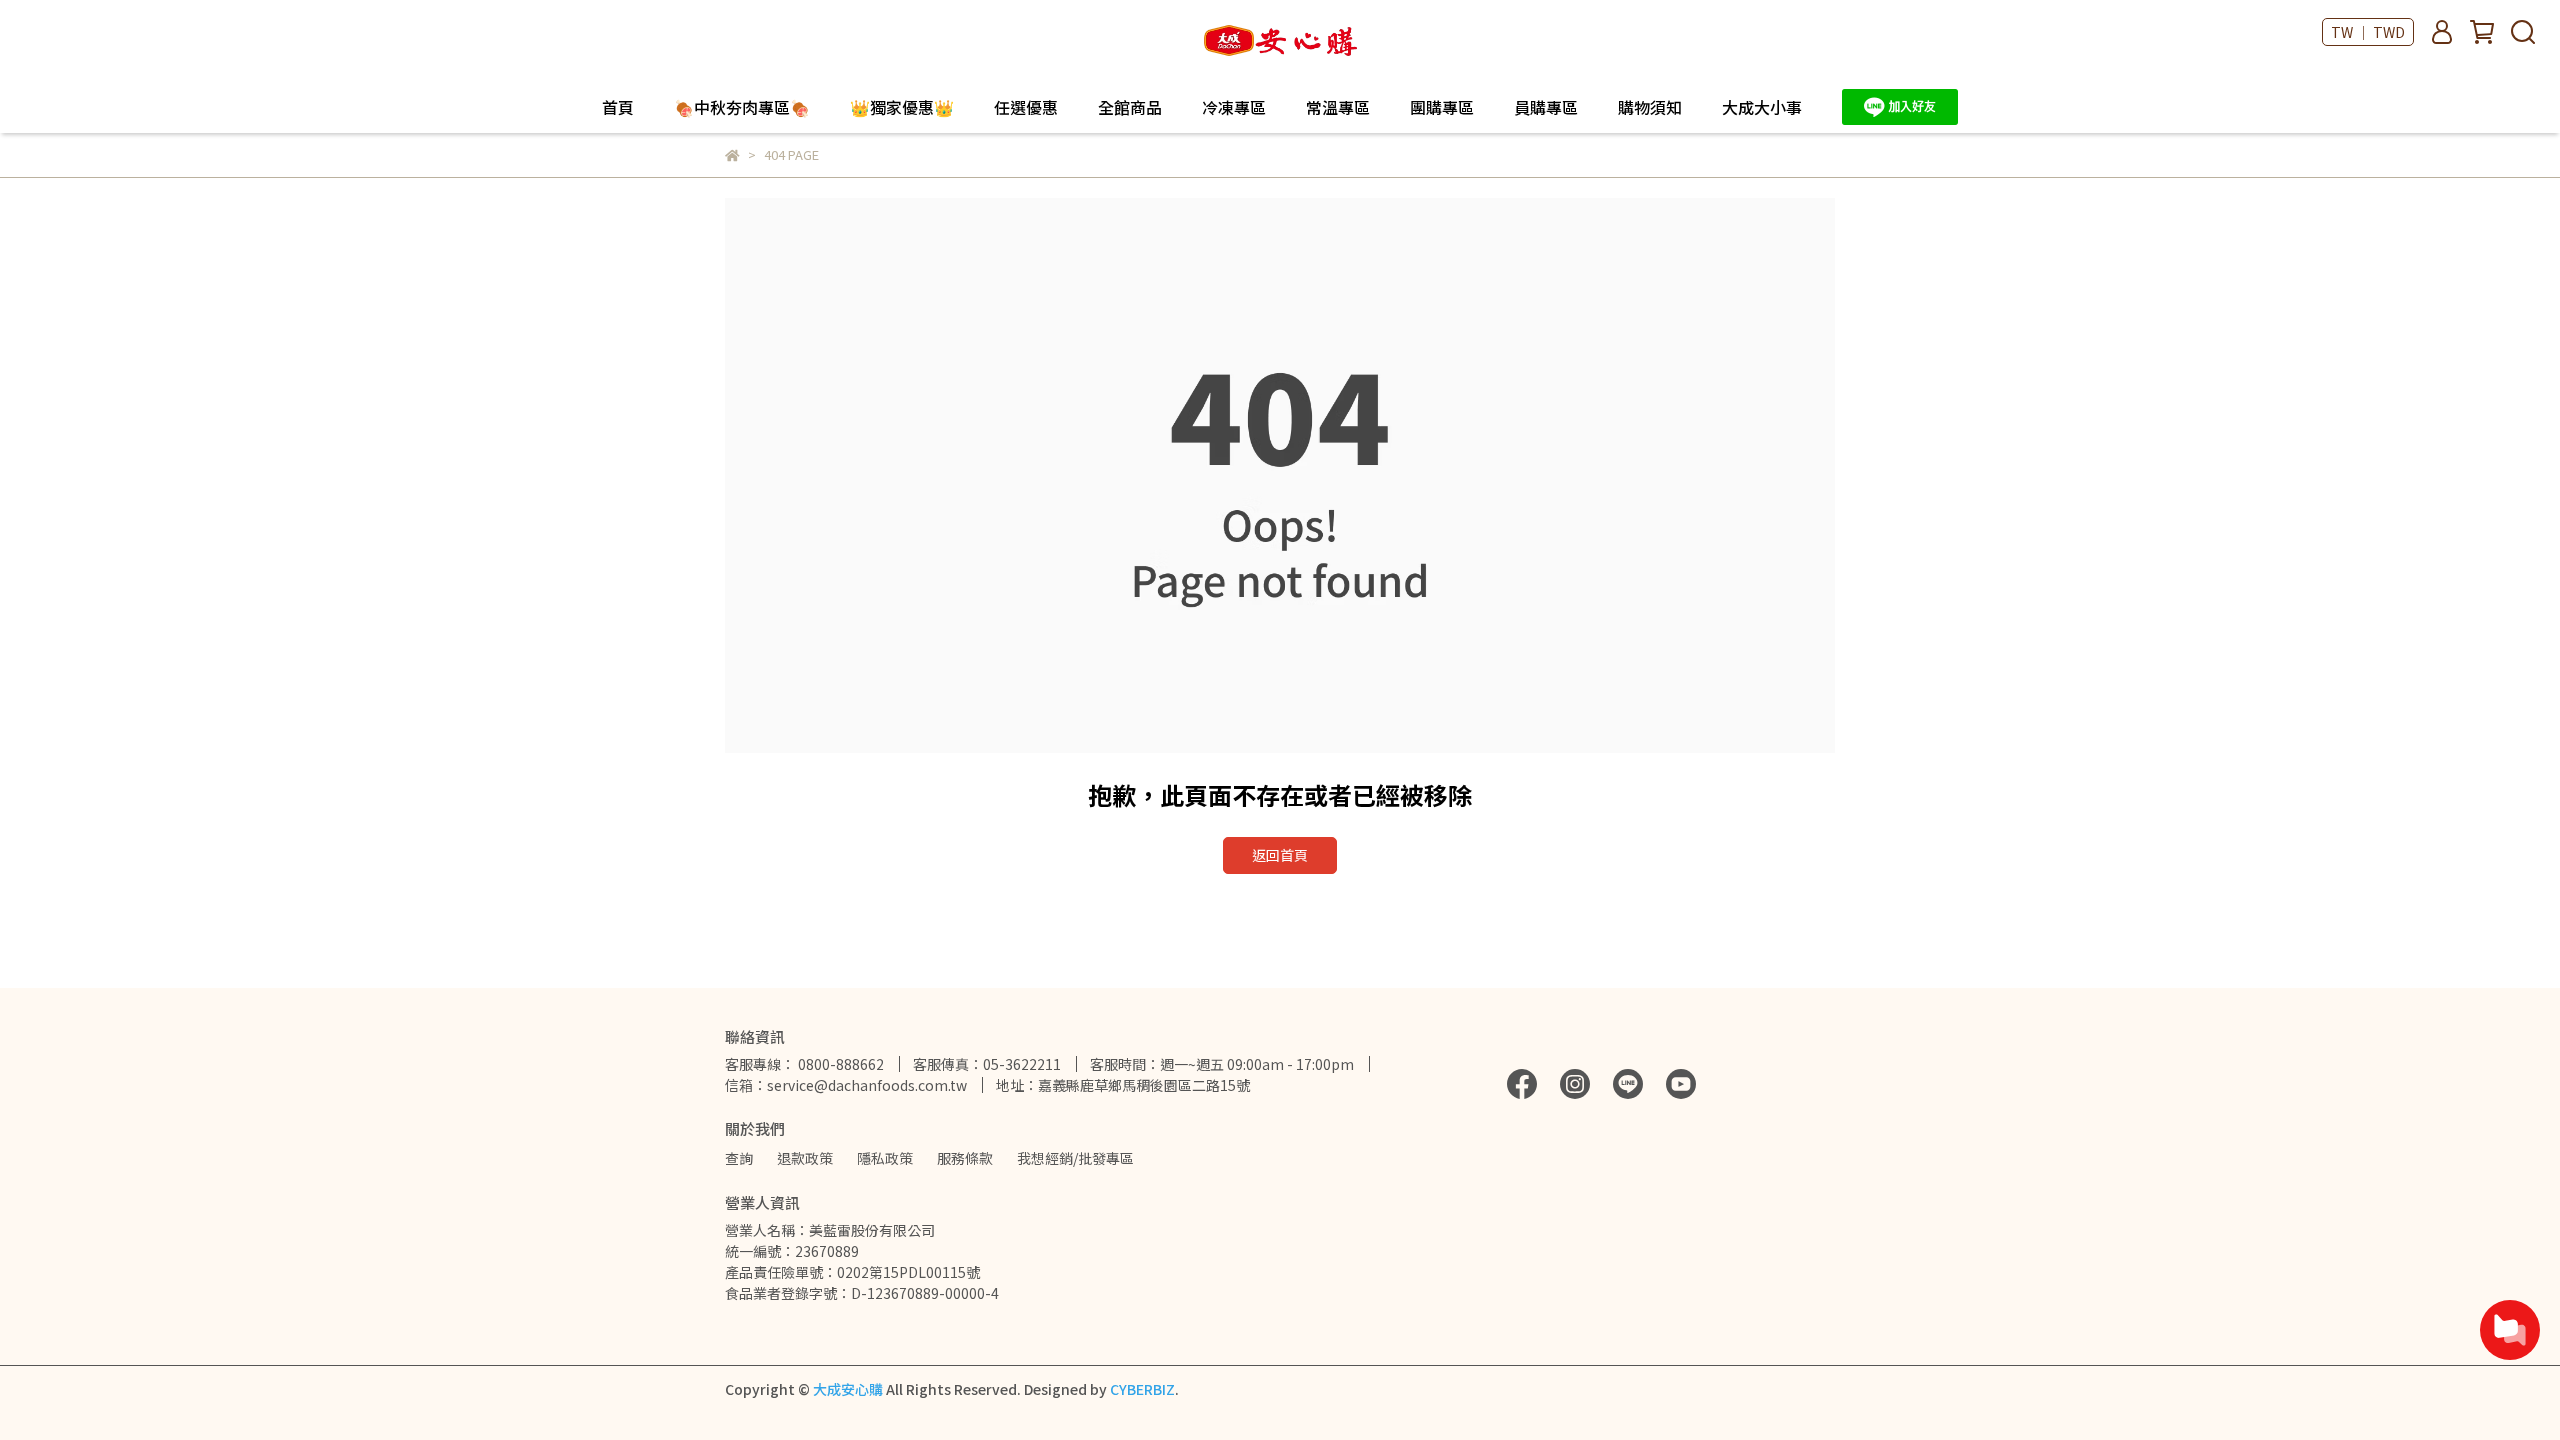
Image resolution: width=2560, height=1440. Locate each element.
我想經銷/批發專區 (1075, 1158)
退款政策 (805, 1158)
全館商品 (1130, 107)
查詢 (739, 1158)
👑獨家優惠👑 (902, 107)
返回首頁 (1280, 855)
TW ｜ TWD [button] (2368, 32)
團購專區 (1442, 107)
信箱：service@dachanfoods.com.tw (846, 1085)
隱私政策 (885, 1158)
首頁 (618, 107)
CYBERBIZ (1142, 1389)
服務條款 (965, 1158)
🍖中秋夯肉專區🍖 (742, 107)
